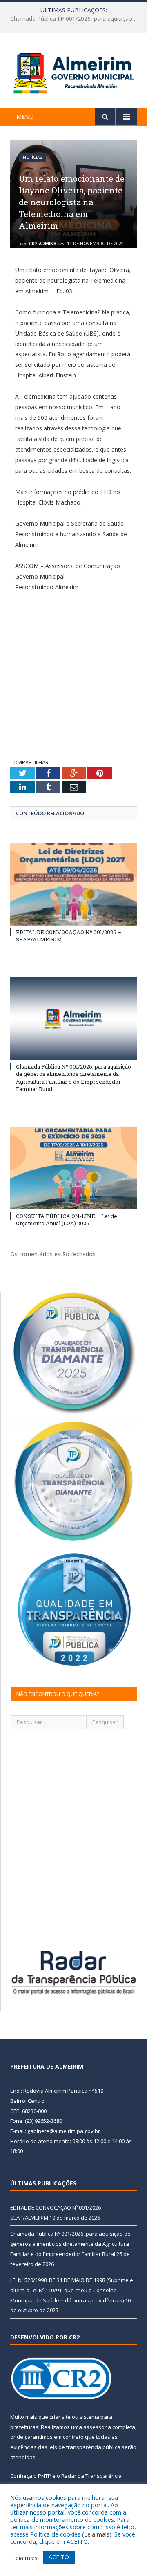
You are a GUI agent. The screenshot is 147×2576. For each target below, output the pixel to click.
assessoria (97, 2427)
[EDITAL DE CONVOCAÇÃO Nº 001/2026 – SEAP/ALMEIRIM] (73, 884)
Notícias (32, 157)
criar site (60, 2417)
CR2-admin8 (42, 243)
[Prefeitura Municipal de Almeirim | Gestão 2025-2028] (73, 72)
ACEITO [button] (59, 2557)
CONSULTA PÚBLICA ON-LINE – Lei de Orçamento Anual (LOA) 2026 (67, 1220)
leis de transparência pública (85, 2447)
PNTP (45, 2476)
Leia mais (97, 2534)
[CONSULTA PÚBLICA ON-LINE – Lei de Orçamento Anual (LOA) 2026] (73, 1168)
